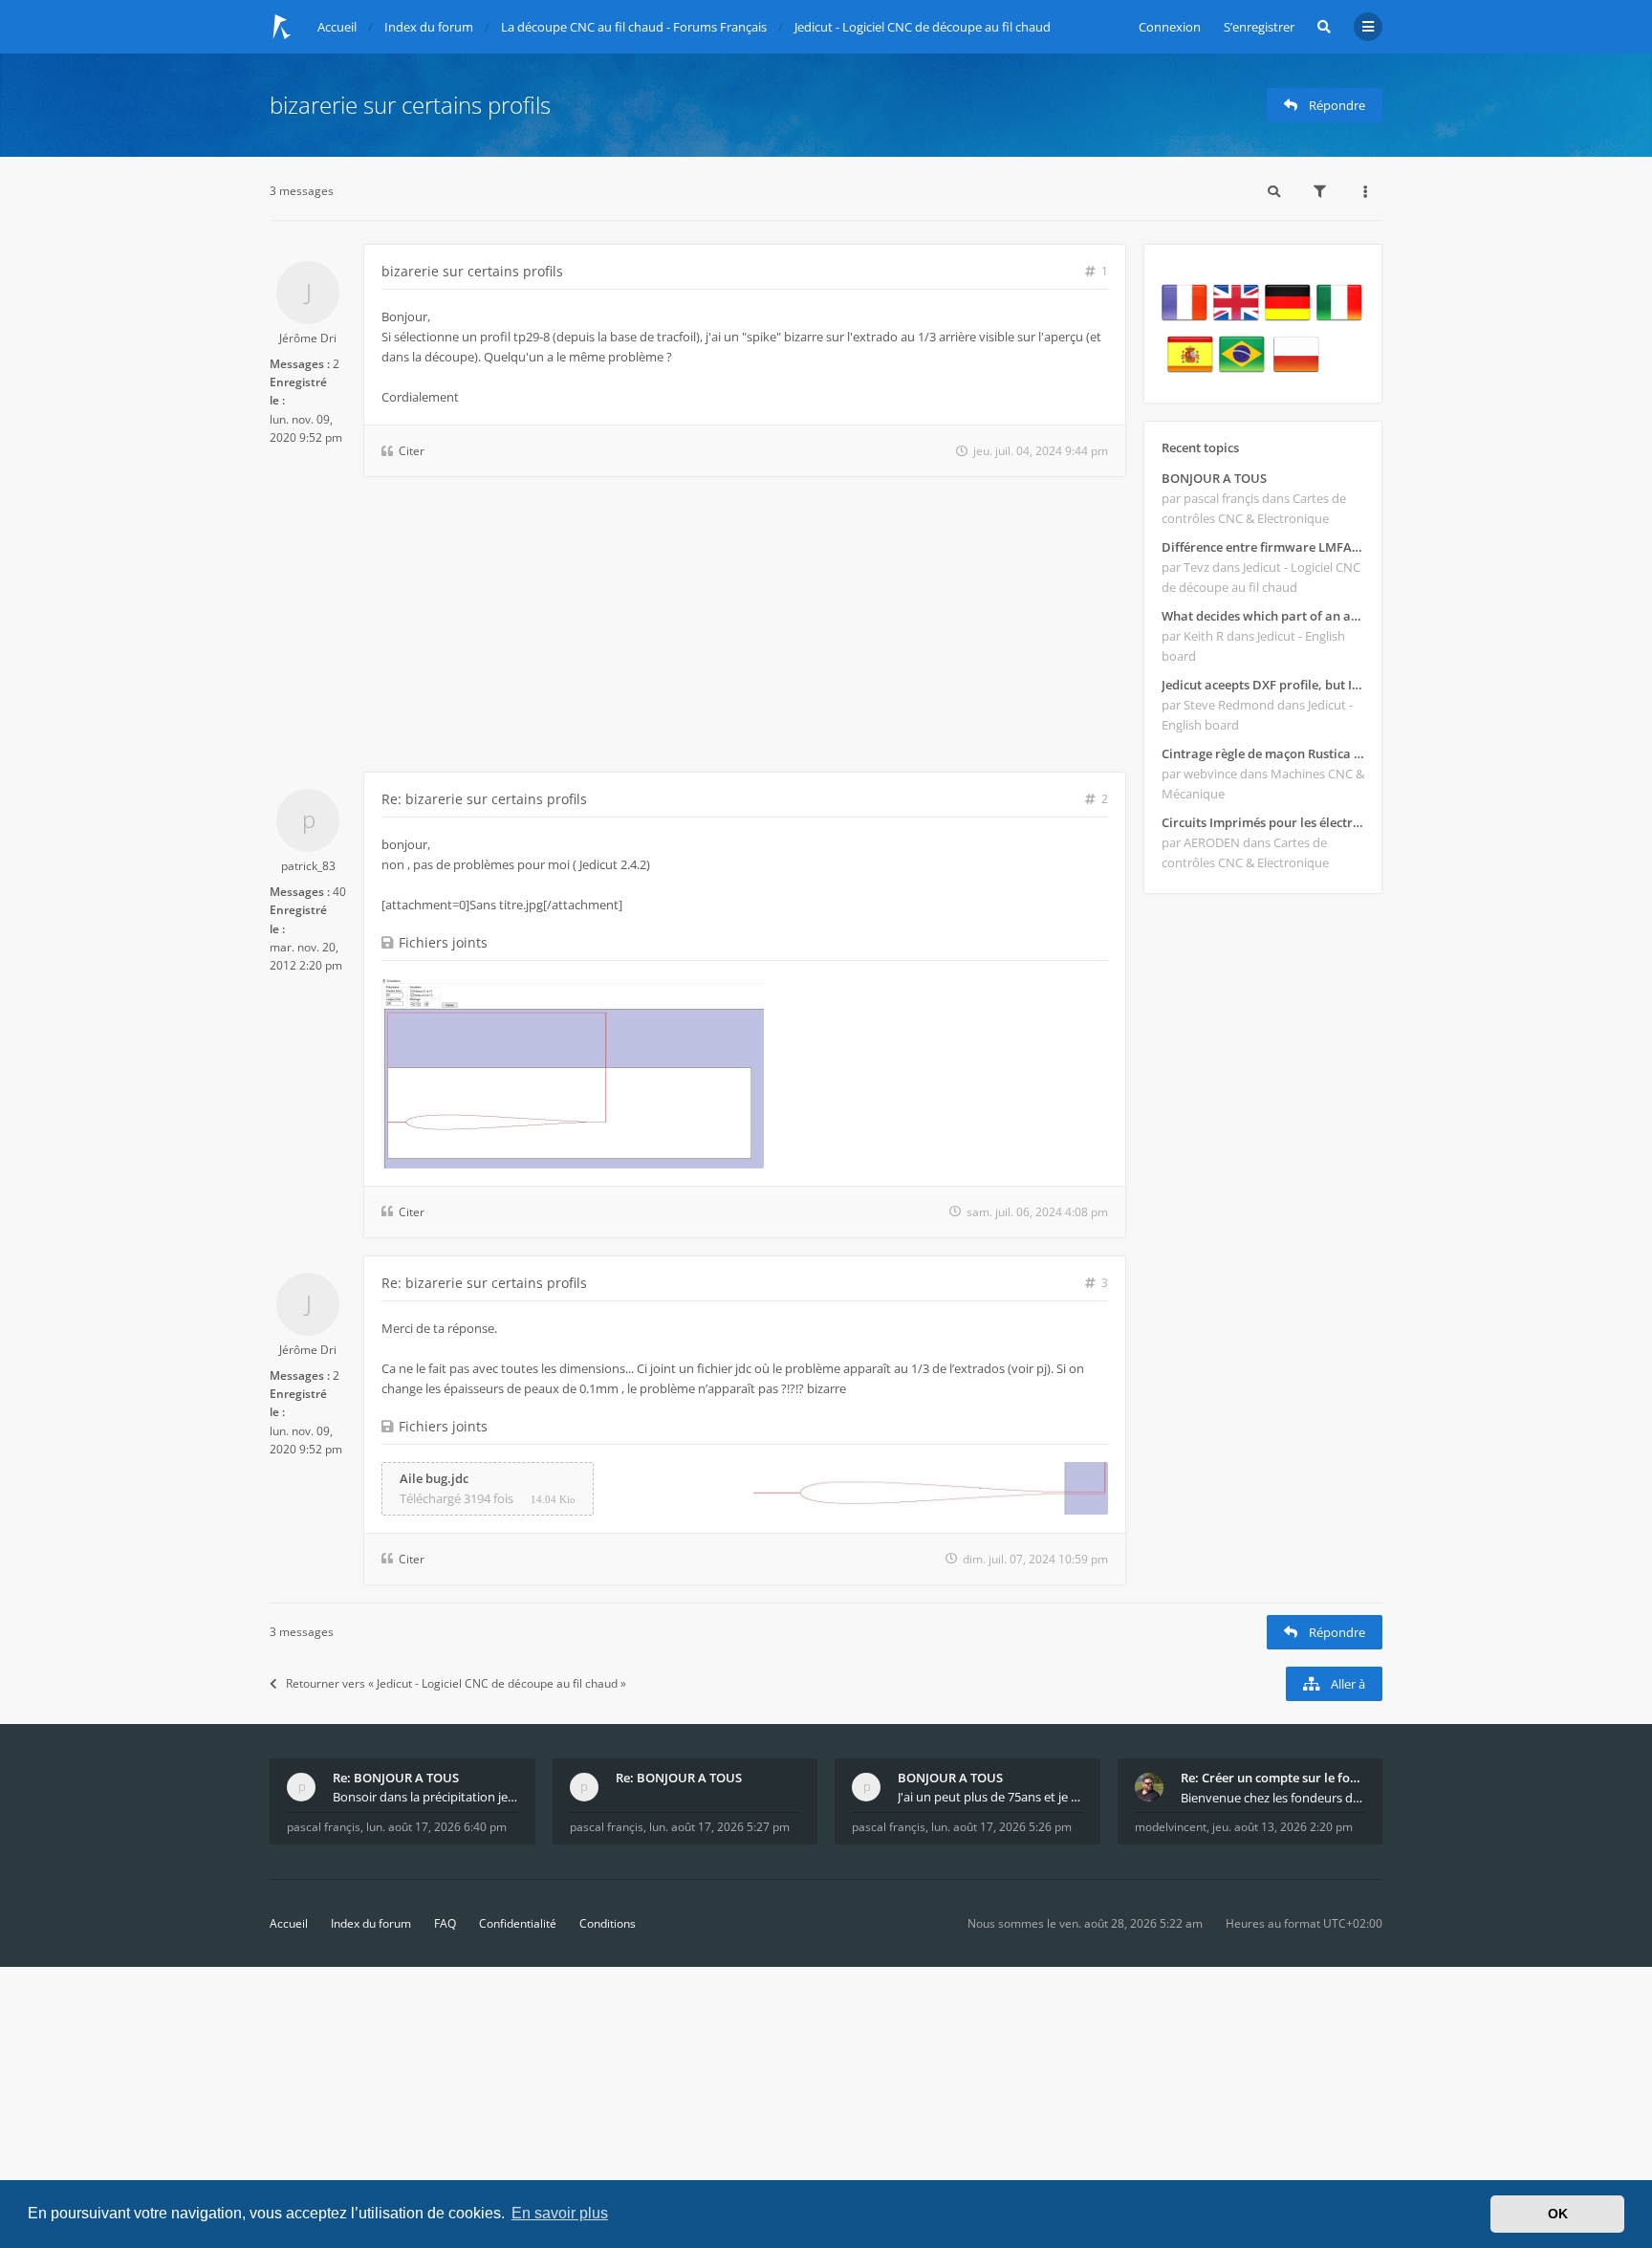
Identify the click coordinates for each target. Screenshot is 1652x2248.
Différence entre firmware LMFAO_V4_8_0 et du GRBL (1263, 547)
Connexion (1170, 27)
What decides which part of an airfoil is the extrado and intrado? (1263, 616)
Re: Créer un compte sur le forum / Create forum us (1273, 1778)
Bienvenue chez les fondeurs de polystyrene (1273, 1798)
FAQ (445, 1923)
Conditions (608, 1923)
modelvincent (1171, 1827)
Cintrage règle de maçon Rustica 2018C (1263, 753)
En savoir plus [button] (560, 2213)
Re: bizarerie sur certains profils (484, 799)
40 (339, 892)
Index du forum (371, 1923)
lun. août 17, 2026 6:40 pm (436, 1827)
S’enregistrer (1259, 27)
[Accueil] (282, 27)
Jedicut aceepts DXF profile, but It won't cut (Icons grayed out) (1263, 685)
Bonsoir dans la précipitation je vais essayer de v (425, 1797)
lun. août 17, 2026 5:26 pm (1001, 1827)
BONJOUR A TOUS (1214, 478)
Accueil (289, 1923)
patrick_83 (308, 866)
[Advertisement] (698, 628)
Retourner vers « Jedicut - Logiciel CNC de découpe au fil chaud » (456, 1683)
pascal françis (324, 1827)
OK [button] (1558, 2214)
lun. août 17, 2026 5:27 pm (719, 1827)
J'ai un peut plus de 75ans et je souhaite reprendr (990, 1797)
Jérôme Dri (308, 338)
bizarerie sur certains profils (410, 105)
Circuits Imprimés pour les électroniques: (1263, 822)
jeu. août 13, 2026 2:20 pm (1282, 1827)
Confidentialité (518, 1923)
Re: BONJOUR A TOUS (396, 1778)
